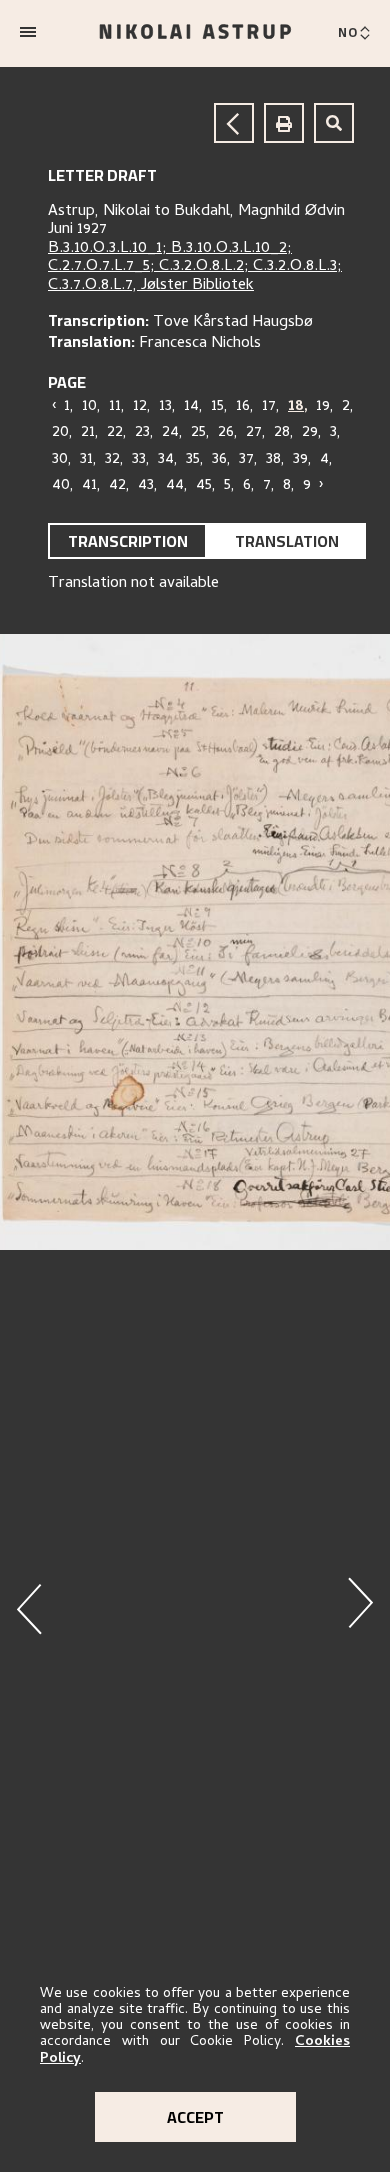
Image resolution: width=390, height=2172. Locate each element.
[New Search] (334, 123)
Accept (195, 2117)
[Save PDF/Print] (284, 123)
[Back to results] (234, 123)
